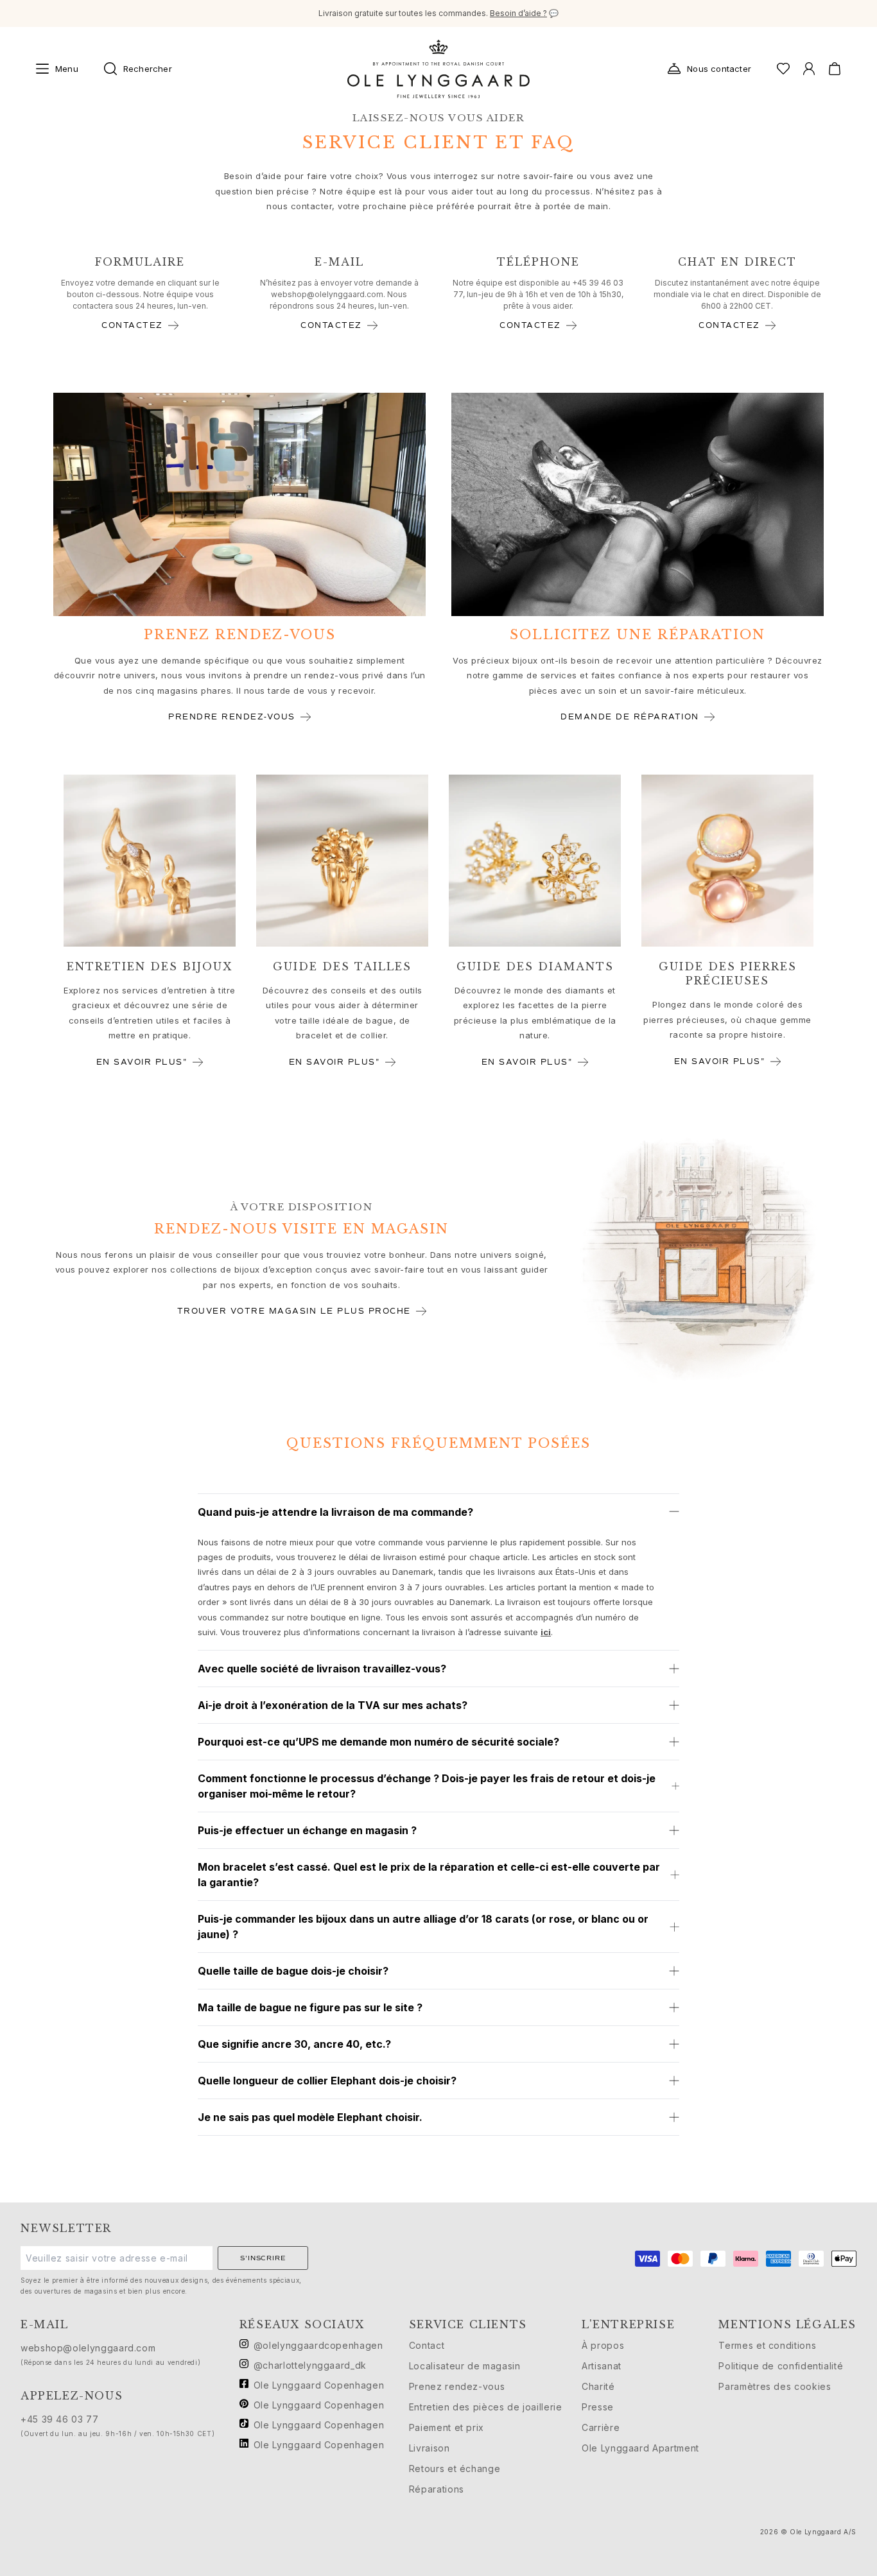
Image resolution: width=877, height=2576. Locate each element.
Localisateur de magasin (465, 2366)
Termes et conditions (767, 2345)
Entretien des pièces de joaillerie (486, 2407)
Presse (598, 2407)
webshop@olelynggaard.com (327, 294)
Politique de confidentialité (781, 2366)
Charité (598, 2386)
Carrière (601, 2427)
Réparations (437, 2489)
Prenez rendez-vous (457, 2386)
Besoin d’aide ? (518, 13)
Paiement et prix (447, 2427)
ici (546, 1632)
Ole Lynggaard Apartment (640, 2448)
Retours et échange (455, 2469)
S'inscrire (263, 2258)
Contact (427, 2345)
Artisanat (602, 2366)
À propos (603, 2345)
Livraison (430, 2448)
